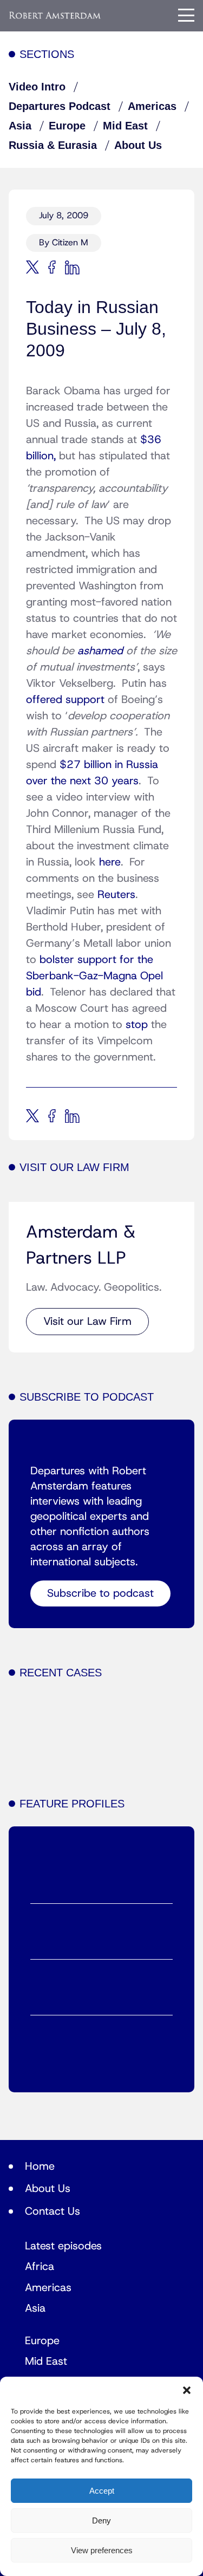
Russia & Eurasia (53, 145)
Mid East (125, 126)
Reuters (116, 895)
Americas (152, 106)
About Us (138, 145)
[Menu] (186, 15)
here (110, 862)
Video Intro (37, 87)
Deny (101, 2520)
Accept (102, 2491)
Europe (67, 126)
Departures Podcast (60, 106)
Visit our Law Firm (87, 1322)
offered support (67, 700)
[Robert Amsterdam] (55, 15)
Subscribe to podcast (100, 1593)
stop (135, 1025)
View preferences (102, 2550)
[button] (187, 2390)
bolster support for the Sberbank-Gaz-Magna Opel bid (94, 976)
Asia (20, 126)
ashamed (102, 651)
